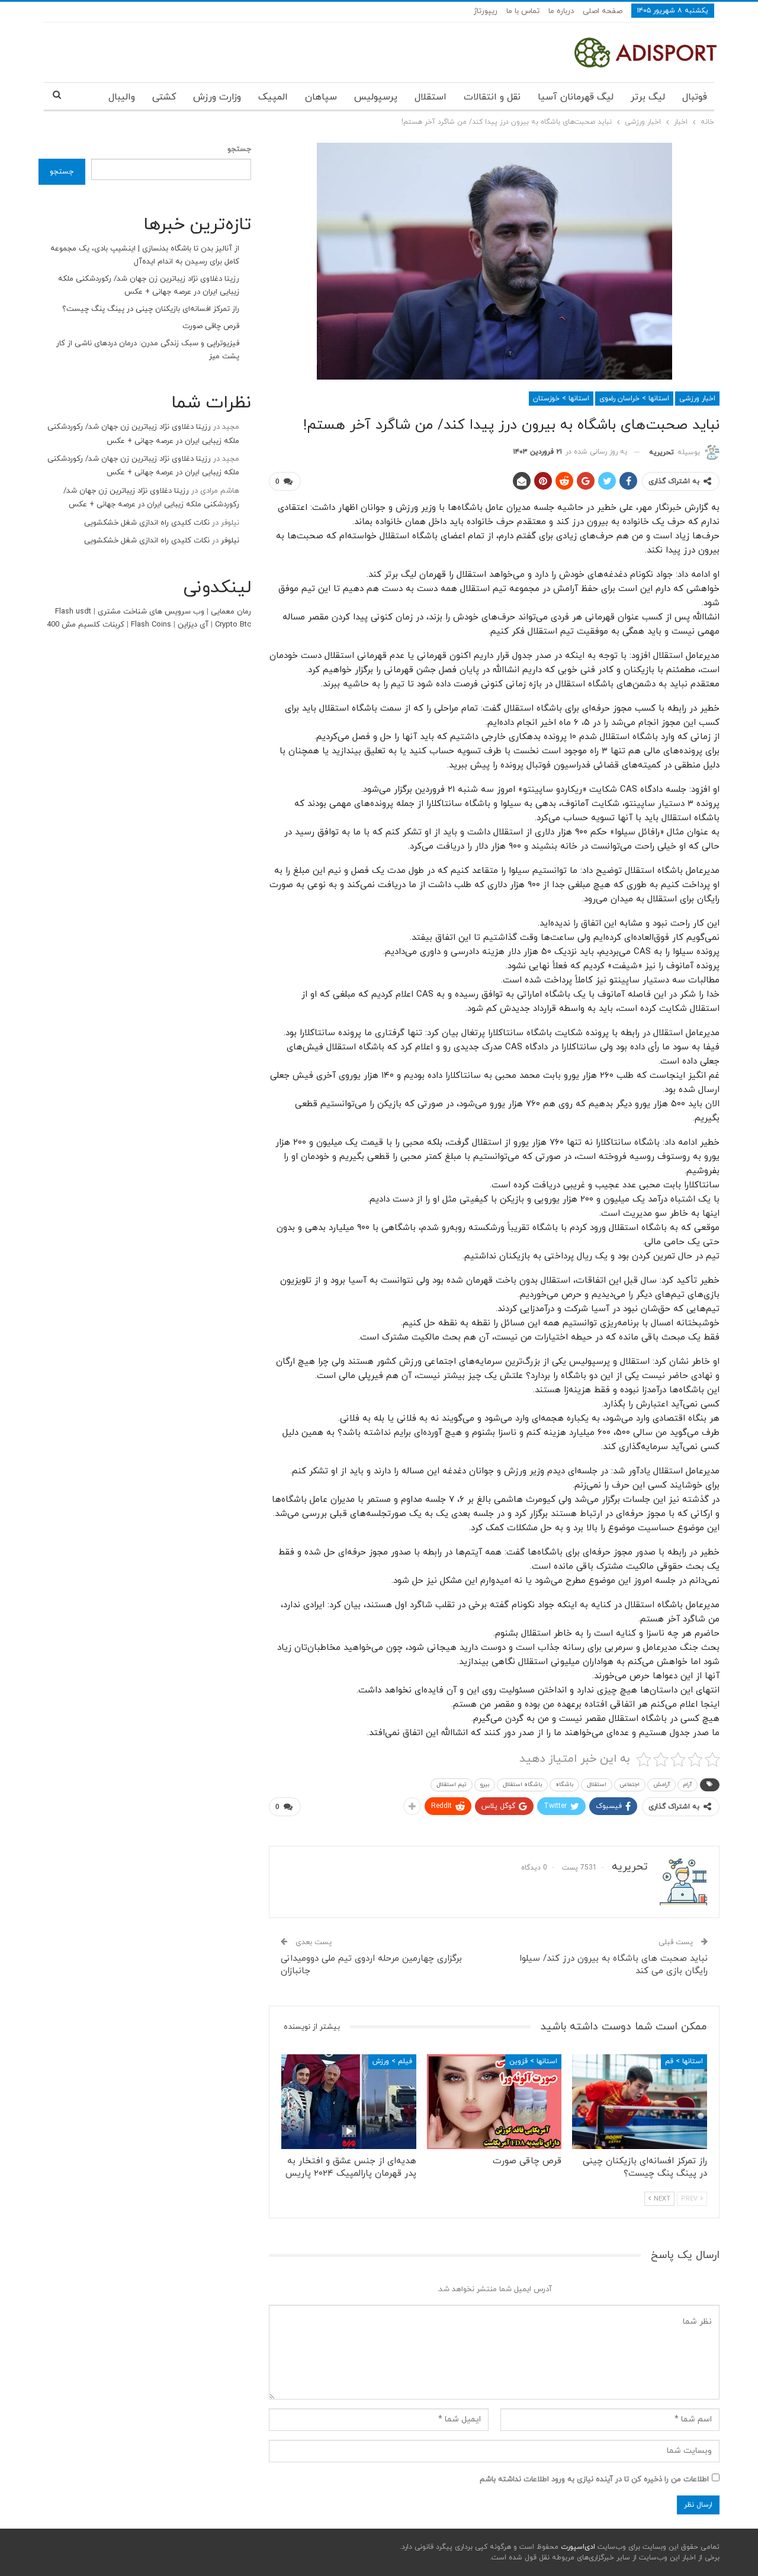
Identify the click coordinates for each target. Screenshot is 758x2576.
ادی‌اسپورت (577, 2547)
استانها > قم (684, 2061)
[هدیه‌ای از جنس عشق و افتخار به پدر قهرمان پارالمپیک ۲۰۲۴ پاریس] (349, 2101)
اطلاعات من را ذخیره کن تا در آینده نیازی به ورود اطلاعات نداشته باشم (594, 2479)
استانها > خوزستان (561, 399)
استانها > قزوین (533, 2061)
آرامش (661, 1785)
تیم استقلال (452, 1785)
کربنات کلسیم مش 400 (86, 625)
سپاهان (321, 97)
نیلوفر (230, 541)
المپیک (273, 97)
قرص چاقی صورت (211, 326)
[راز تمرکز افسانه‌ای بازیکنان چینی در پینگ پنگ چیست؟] (640, 2101)
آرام (688, 1785)
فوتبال (695, 97)
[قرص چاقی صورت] (494, 2101)
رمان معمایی (231, 612)
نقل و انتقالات (492, 97)
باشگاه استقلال (522, 1785)
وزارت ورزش (217, 97)
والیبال (122, 97)
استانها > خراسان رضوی (634, 399)
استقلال (431, 97)
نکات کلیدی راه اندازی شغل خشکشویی (147, 523)
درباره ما (561, 11)
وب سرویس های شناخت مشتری (151, 612)
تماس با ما (523, 11)
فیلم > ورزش (392, 2061)
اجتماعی (630, 1785)
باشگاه (564, 1785)
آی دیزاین (193, 625)
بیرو (485, 1785)
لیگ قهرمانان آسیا (576, 97)
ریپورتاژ (486, 11)
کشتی (164, 97)
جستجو (239, 149)
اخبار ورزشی (697, 399)
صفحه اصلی (603, 11)
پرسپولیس (376, 97)
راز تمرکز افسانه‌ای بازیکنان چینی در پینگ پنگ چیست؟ (151, 309)
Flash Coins (151, 625)
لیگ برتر (648, 97)
